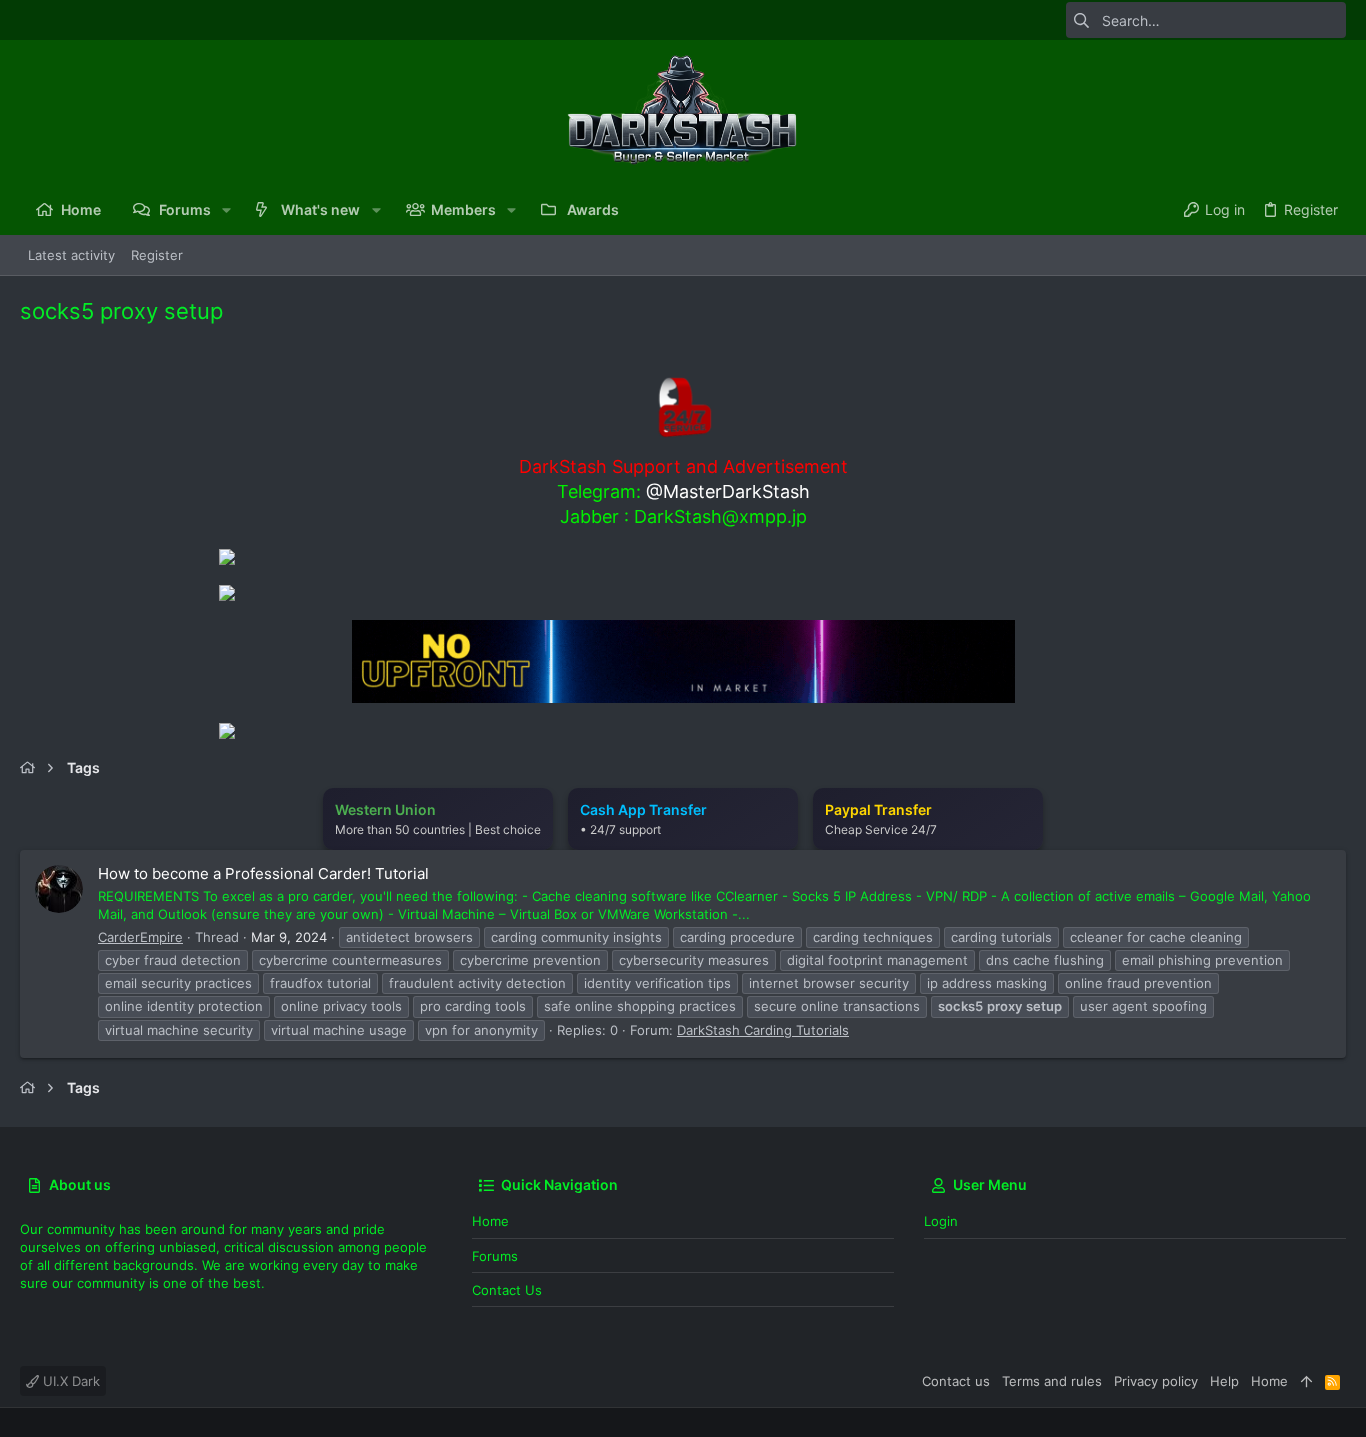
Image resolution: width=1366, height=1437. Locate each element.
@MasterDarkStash (728, 491)
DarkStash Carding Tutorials (763, 1030)
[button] (226, 210)
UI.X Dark (69, 1381)
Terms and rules (1052, 1381)
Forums (495, 1256)
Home (490, 1221)
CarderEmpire (140, 937)
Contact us (507, 1290)
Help (1224, 1381)
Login (941, 1221)
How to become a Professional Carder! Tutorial (263, 873)
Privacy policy (1156, 1381)
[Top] (1306, 1381)
